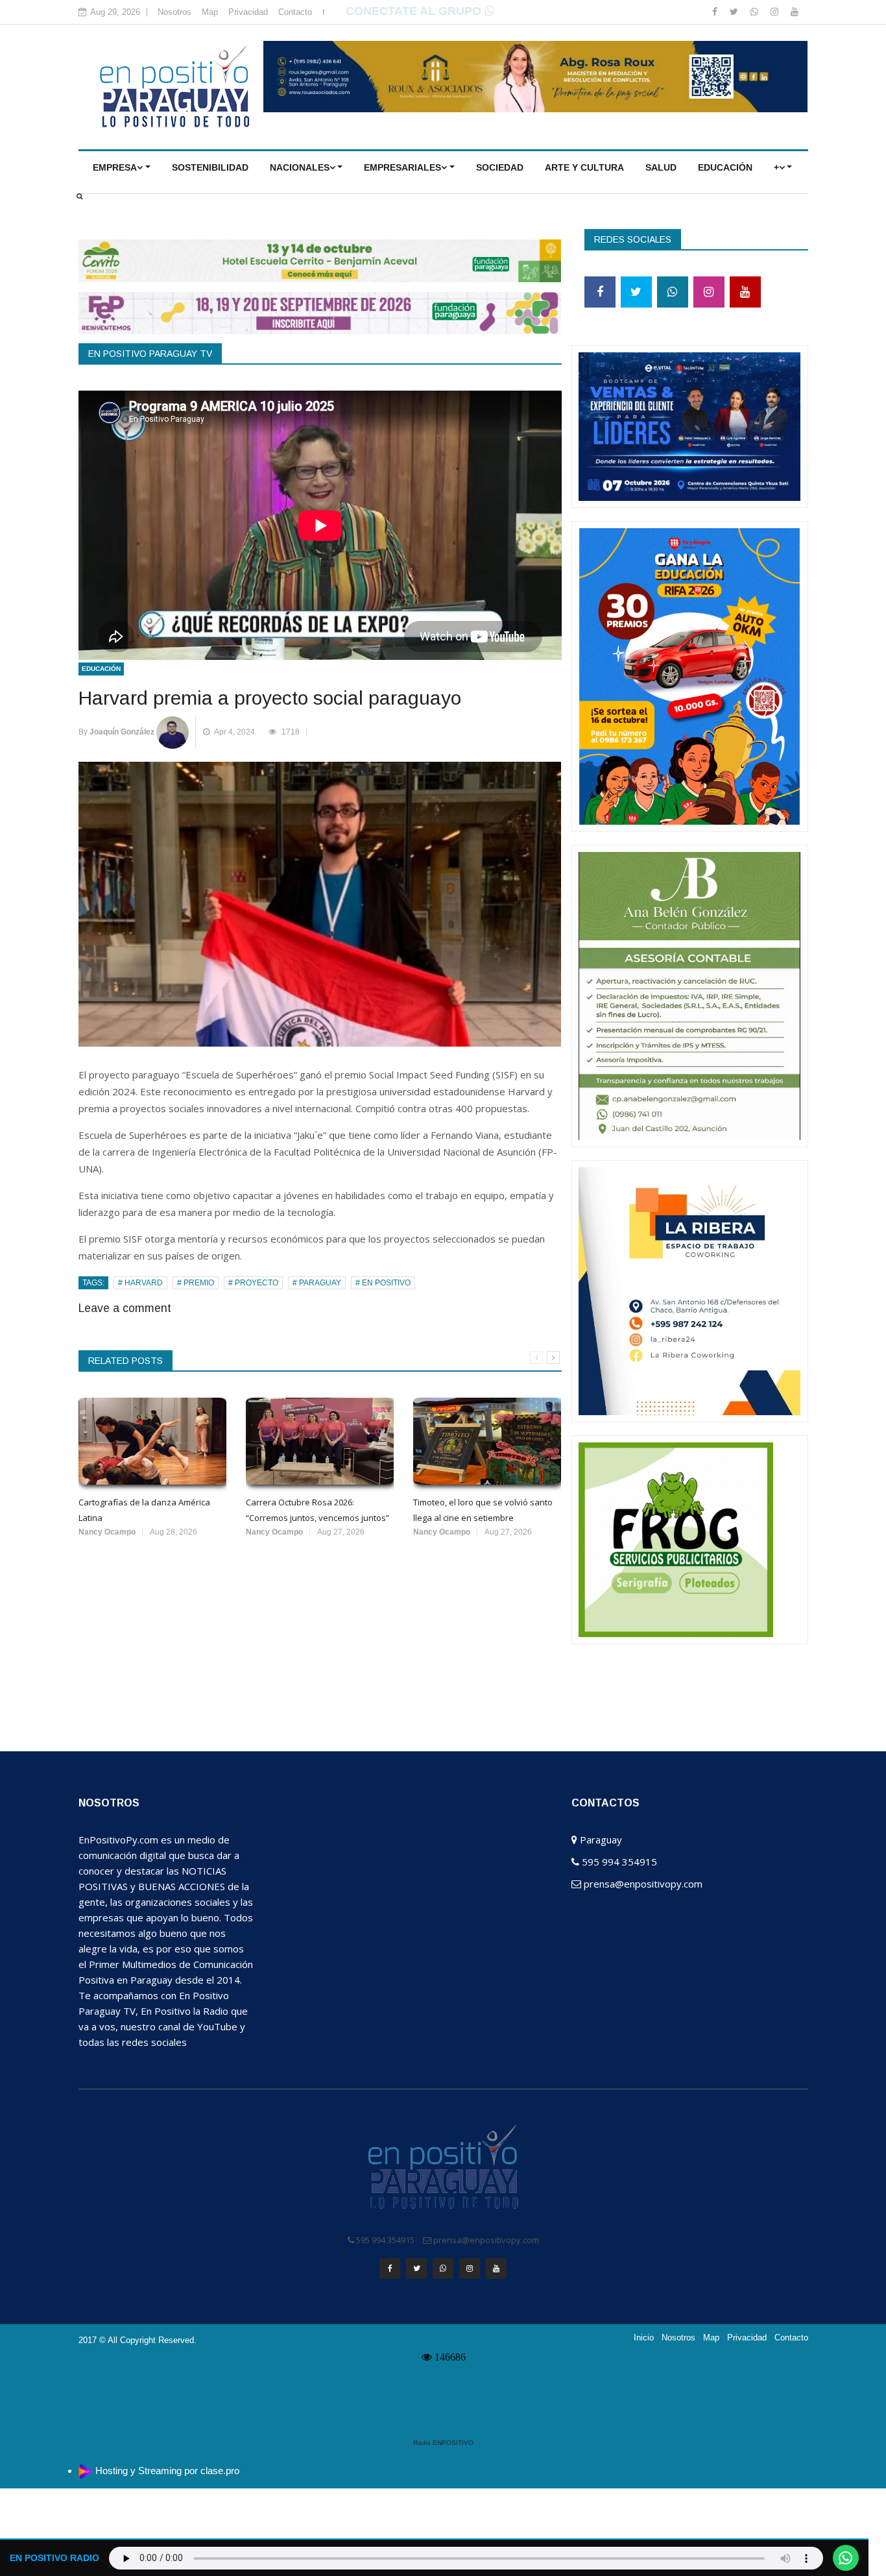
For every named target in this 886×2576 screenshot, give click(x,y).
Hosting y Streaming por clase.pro (167, 2471)
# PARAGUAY (317, 1283)
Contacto (295, 12)
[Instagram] (776, 12)
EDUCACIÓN (725, 167)
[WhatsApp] (756, 12)
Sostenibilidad (210, 167)
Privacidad (248, 12)
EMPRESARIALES (402, 167)
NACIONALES (300, 167)
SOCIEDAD (500, 167)
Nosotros (174, 12)
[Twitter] (735, 12)
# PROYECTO (253, 1283)
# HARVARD (140, 1283)
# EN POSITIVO (383, 1283)
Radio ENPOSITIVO (443, 2443)
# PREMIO (196, 1283)
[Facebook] (716, 12)
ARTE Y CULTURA (584, 167)
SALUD (661, 167)
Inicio (644, 2338)
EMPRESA (115, 167)
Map (210, 12)
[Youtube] (795, 12)
